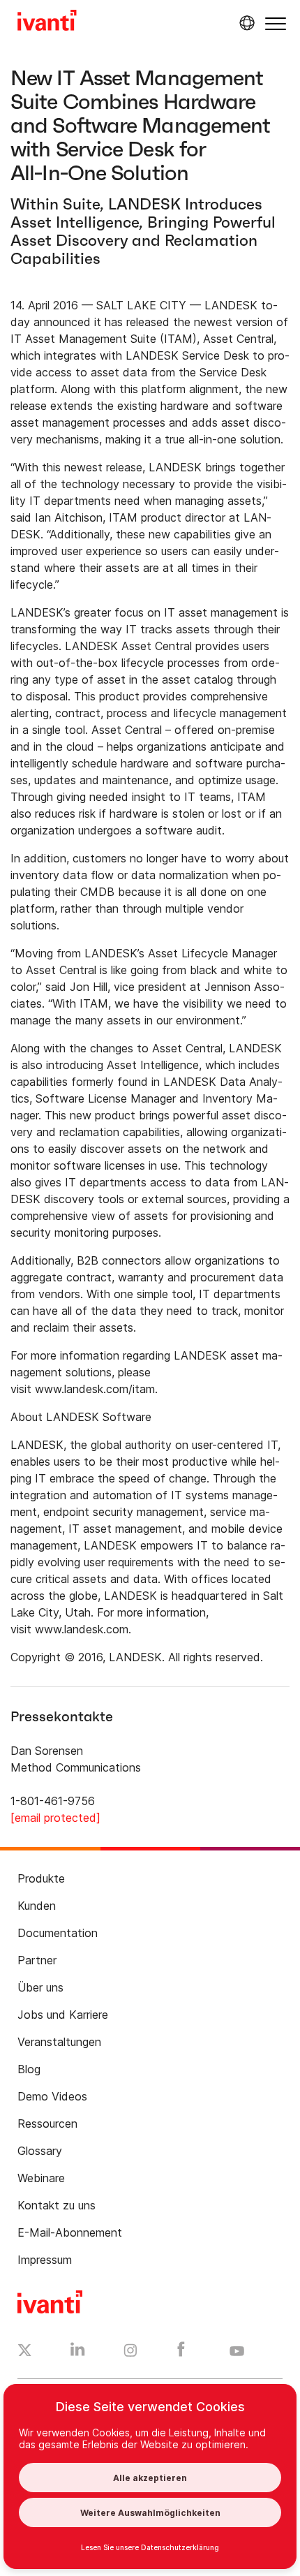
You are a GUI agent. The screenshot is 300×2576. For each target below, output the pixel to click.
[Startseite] (47, 22)
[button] (276, 23)
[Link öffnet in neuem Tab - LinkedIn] (78, 2353)
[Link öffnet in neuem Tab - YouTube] (237, 2352)
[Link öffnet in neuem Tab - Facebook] (181, 2353)
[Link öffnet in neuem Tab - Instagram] (130, 2353)
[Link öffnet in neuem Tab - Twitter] (25, 2352)
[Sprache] (245, 23)
